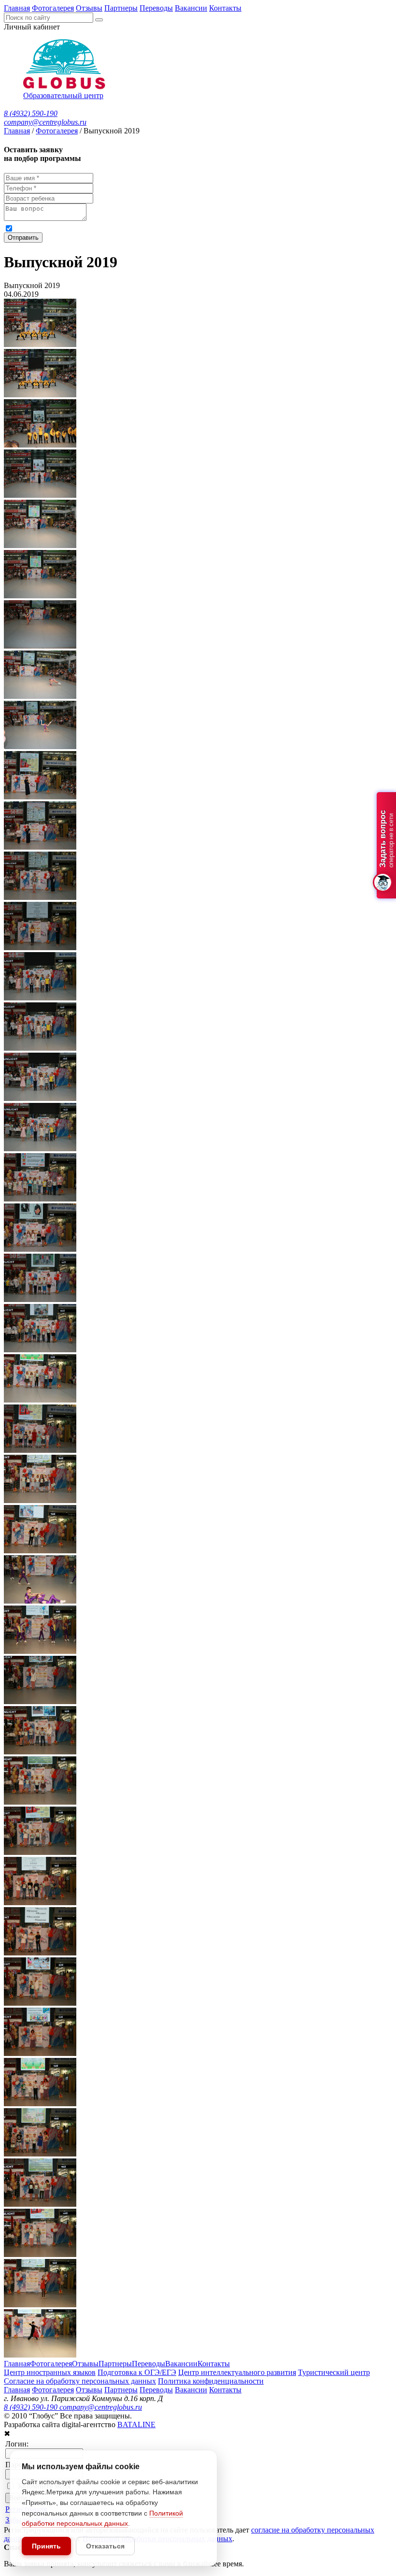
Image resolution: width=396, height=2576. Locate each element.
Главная (17, 8)
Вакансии (191, 8)
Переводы (156, 8)
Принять (46, 2546)
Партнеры (121, 8)
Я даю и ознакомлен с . (202, 228)
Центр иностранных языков (50, 2372)
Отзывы (89, 8)
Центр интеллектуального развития (237, 2372)
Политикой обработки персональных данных (314, 228)
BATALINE (136, 2424)
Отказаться (105, 2546)
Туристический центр (334, 2372)
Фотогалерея (53, 8)
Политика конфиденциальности (211, 2381)
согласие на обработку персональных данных (111, 228)
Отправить (23, 238)
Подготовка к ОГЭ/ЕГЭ (137, 2372)
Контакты (225, 8)
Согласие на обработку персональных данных (80, 2381)
